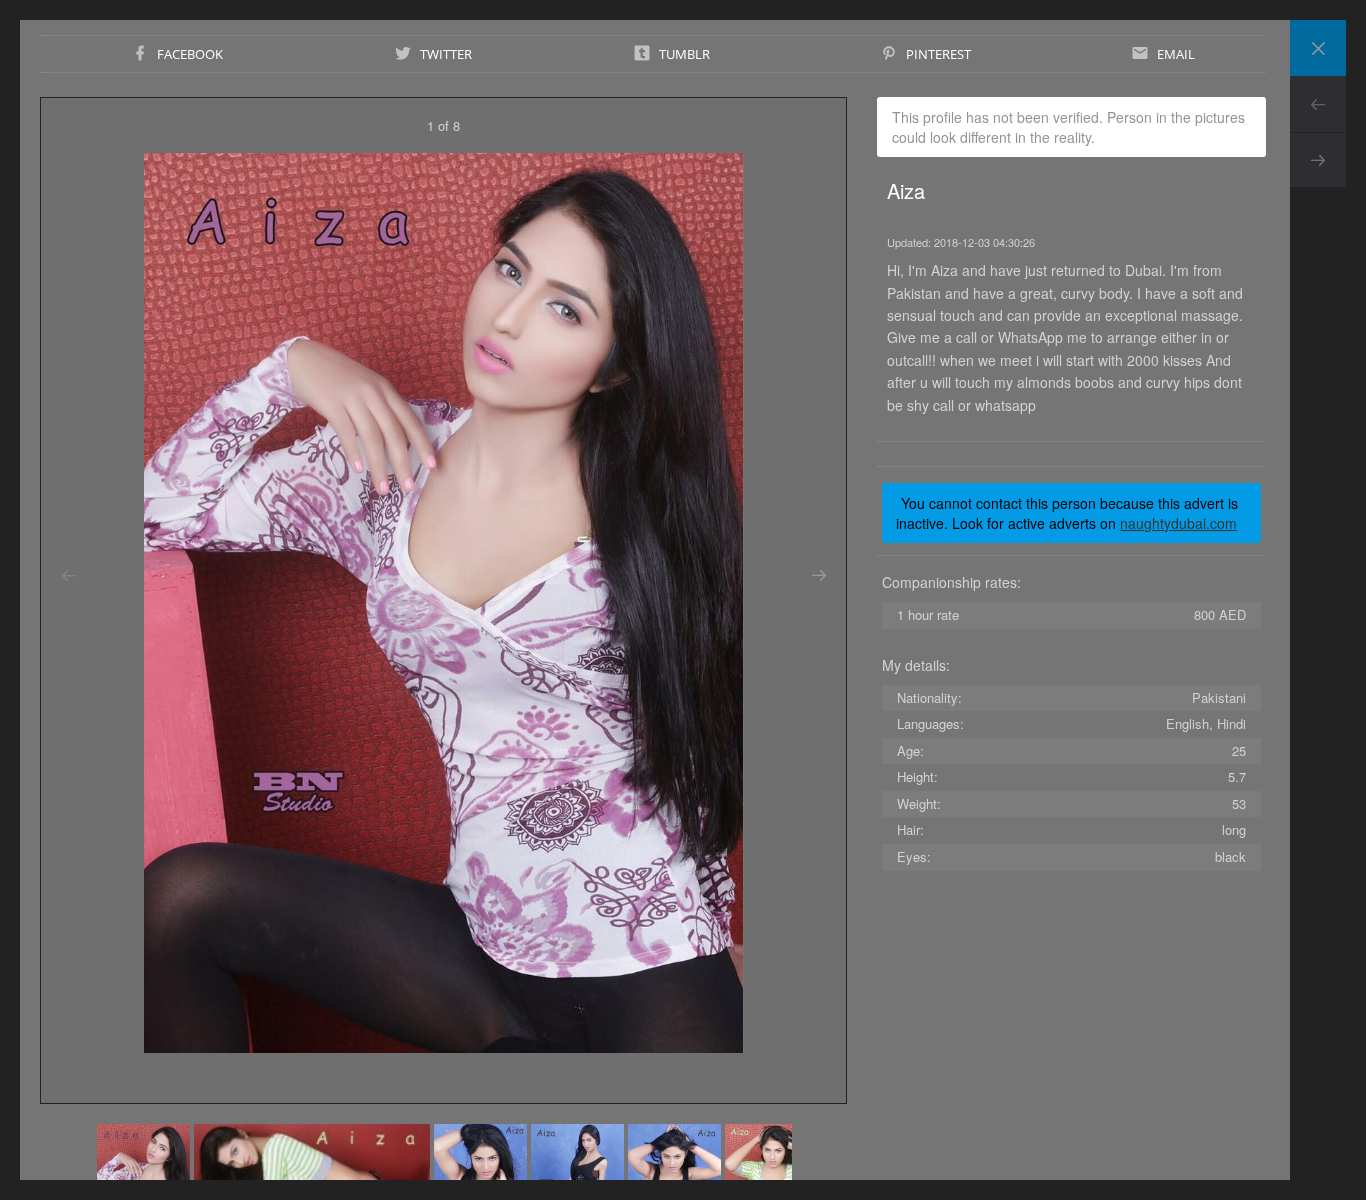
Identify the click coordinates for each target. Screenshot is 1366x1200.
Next (1318, 160)
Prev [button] (68, 576)
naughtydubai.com (1178, 523)
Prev (1318, 104)
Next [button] (818, 576)
